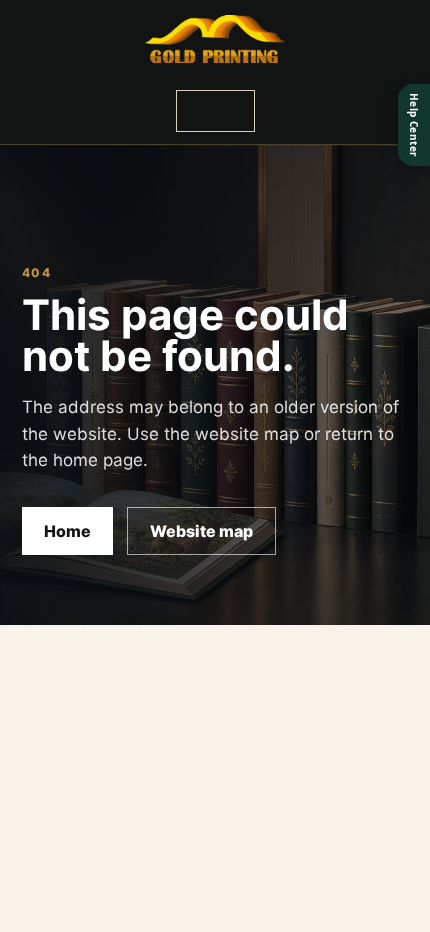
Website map (201, 531)
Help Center (414, 125)
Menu (215, 111)
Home (67, 531)
